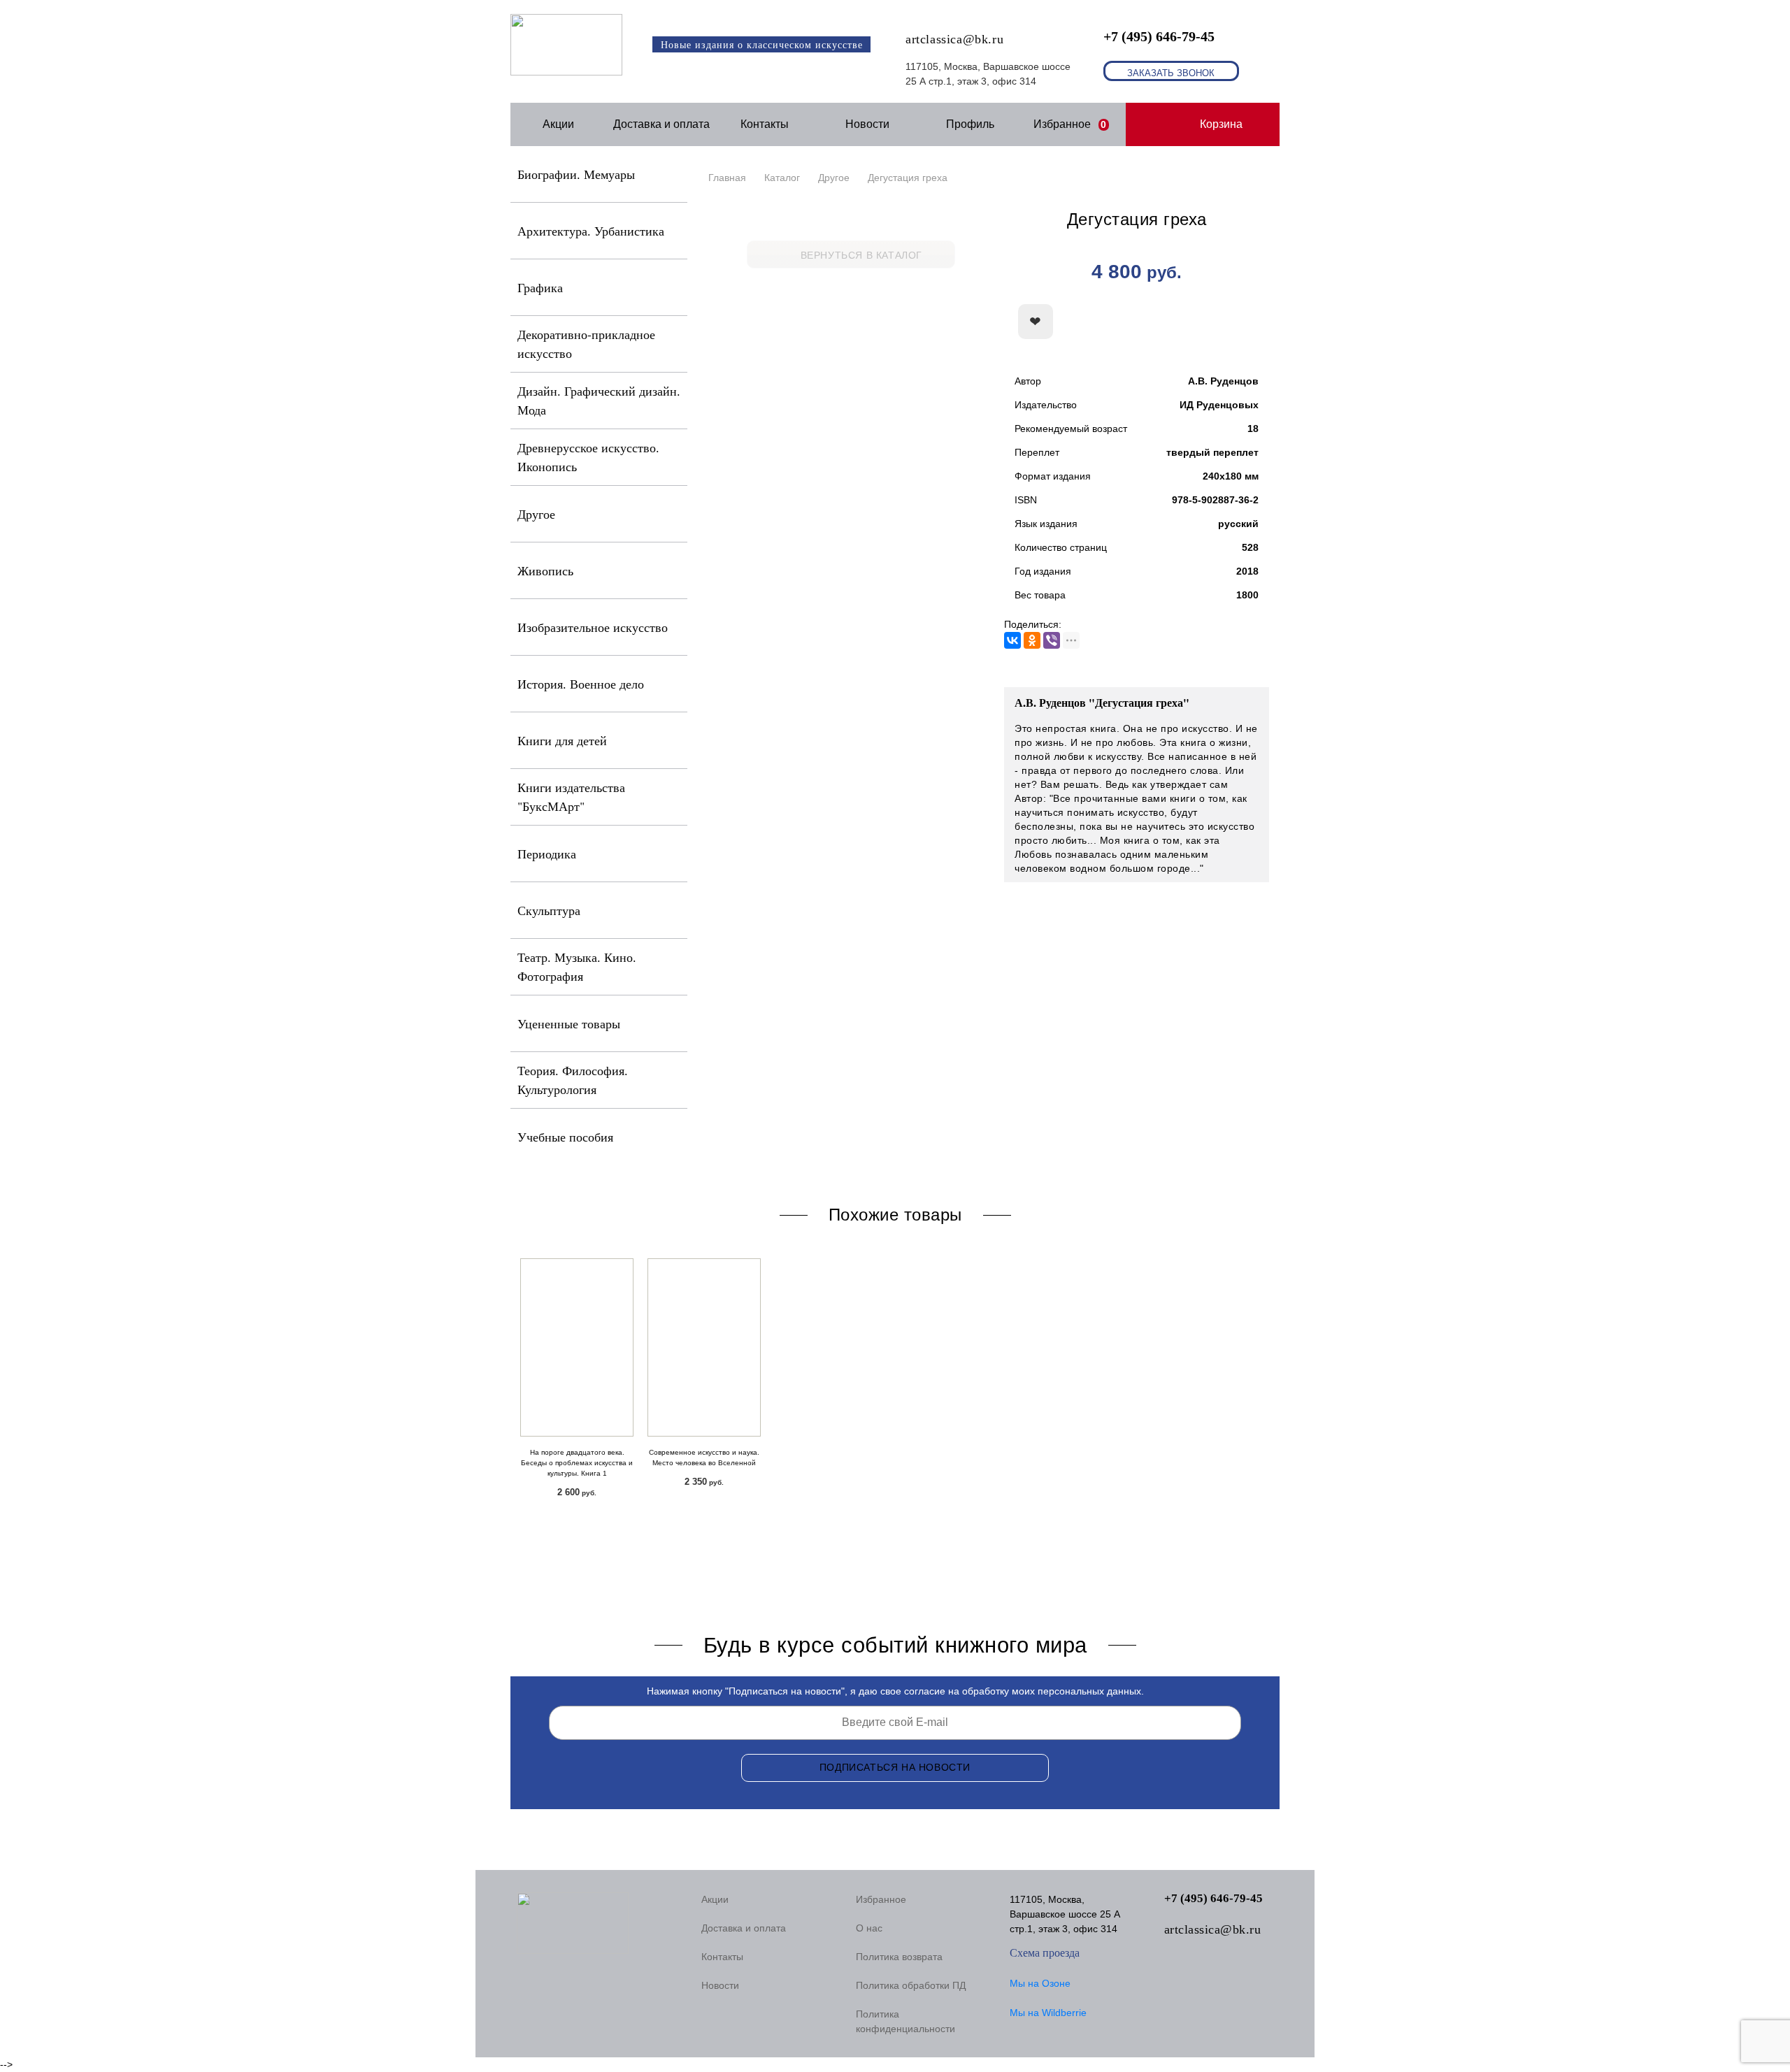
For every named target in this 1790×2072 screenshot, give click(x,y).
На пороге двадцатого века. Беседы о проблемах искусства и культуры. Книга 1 (577, 1463)
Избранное (1070, 124)
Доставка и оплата (661, 124)
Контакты (765, 124)
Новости (867, 124)
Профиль (970, 124)
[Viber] (1052, 640)
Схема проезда (1045, 1953)
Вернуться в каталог (861, 255)
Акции (558, 124)
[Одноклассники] (1032, 640)
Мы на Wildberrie (1048, 2013)
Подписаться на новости (895, 1767)
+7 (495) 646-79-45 (1159, 36)
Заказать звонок (1171, 73)
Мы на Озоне (1040, 1983)
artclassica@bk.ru (954, 39)
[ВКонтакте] (1012, 640)
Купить (1192, 322)
